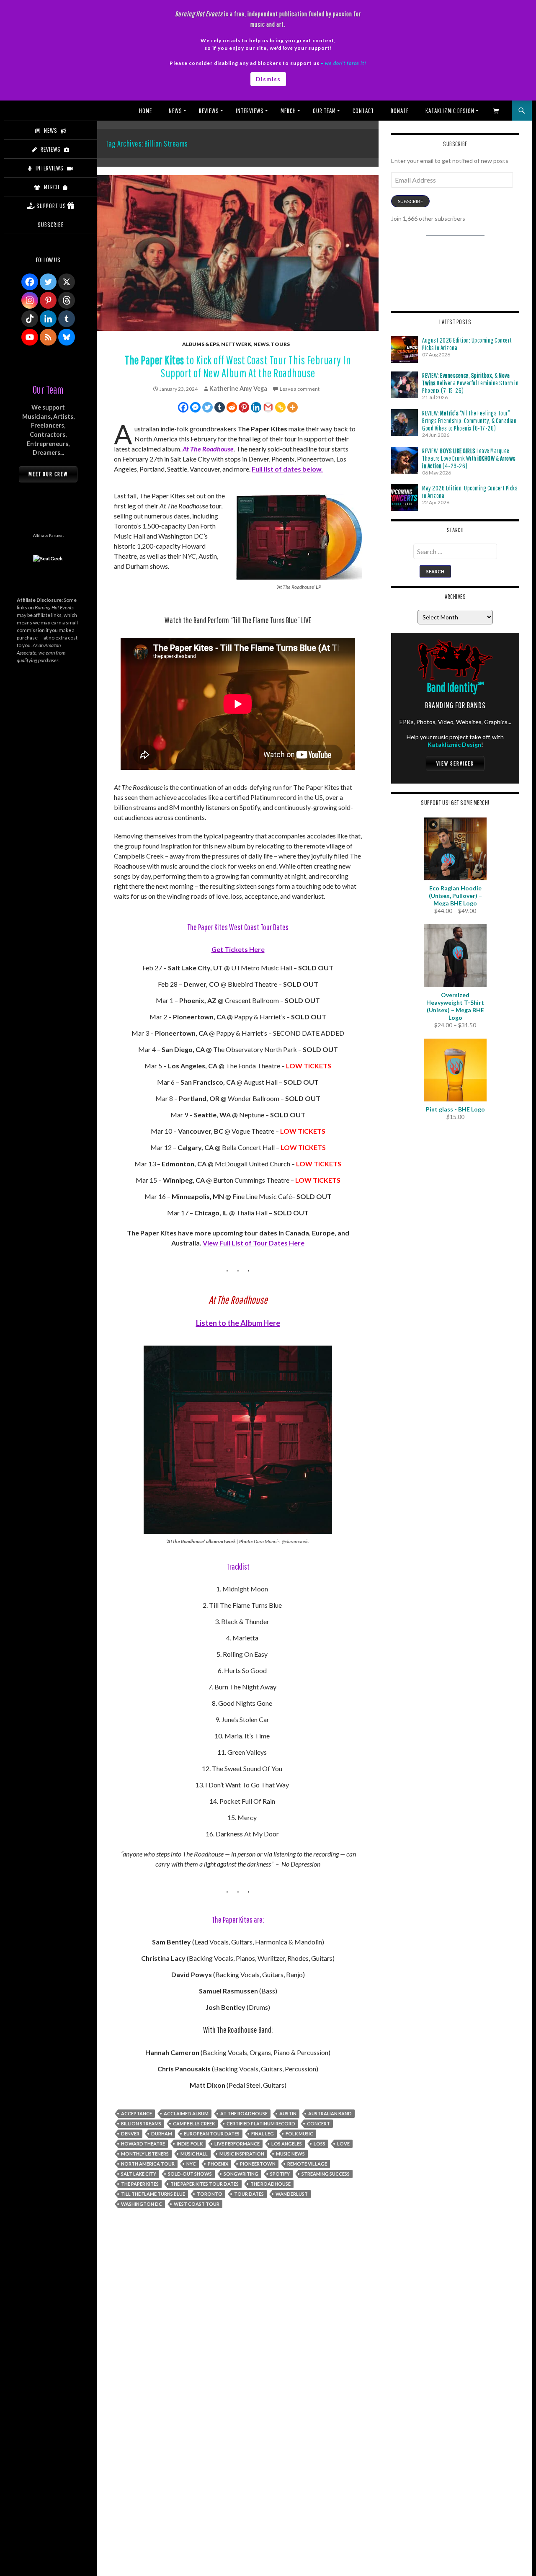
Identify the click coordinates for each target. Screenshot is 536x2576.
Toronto (210, 2194)
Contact (363, 111)
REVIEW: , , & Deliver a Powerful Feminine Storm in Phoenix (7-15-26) (470, 383)
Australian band (330, 2113)
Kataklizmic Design (450, 111)
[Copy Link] (280, 407)
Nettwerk (236, 344)
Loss (320, 2144)
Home (146, 111)
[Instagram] (30, 300)
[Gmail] (268, 407)
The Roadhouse (271, 2184)
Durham (162, 2134)
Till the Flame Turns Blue (153, 2194)
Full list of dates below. (287, 469)
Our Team (324, 111)
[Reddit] (232, 407)
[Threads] (67, 300)
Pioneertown (258, 2164)
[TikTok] (30, 319)
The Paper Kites (140, 2184)
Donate (400, 111)
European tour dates (212, 2134)
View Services (455, 763)
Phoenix (218, 2164)
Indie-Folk (190, 2144)
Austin (288, 2113)
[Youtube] (30, 337)
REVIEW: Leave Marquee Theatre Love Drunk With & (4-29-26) (469, 458)
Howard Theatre (143, 2144)
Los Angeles (287, 2144)
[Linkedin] (256, 407)
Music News (290, 2154)
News (175, 111)
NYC (191, 2164)
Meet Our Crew (48, 474)
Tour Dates (249, 2194)
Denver (130, 2134)
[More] (292, 407)
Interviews (250, 111)
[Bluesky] (67, 337)
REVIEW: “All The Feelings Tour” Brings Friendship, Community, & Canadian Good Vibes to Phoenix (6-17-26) (469, 420)
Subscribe (410, 201)
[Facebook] (183, 407)
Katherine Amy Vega (238, 388)
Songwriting (241, 2174)
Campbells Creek (194, 2123)
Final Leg (263, 2134)
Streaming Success (326, 2174)
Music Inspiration (242, 2154)
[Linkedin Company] (48, 319)
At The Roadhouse (208, 449)
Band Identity (455, 687)
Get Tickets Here (238, 949)
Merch (288, 111)
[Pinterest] (244, 407)
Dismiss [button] (268, 79)
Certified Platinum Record (261, 2123)
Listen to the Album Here (238, 1323)
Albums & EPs (201, 344)
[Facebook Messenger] (195, 407)
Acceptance (137, 2113)
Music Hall (194, 2154)
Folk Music (299, 2134)
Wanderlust (292, 2194)
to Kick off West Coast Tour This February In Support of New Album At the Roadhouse (238, 366)
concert (318, 2123)
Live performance (237, 2144)
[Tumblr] (220, 407)
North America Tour (148, 2164)
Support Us (51, 206)
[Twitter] (207, 407)
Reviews (209, 111)
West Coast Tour (197, 2204)
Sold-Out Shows (190, 2174)
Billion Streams (141, 2123)
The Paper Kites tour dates (205, 2184)
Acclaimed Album (186, 2113)
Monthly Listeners (145, 2154)
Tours (280, 344)
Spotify (280, 2174)
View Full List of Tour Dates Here (254, 1243)
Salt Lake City (139, 2174)
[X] (67, 282)
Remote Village (307, 2164)
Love (343, 2144)
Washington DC (142, 2204)
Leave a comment (300, 389)
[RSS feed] (48, 337)
